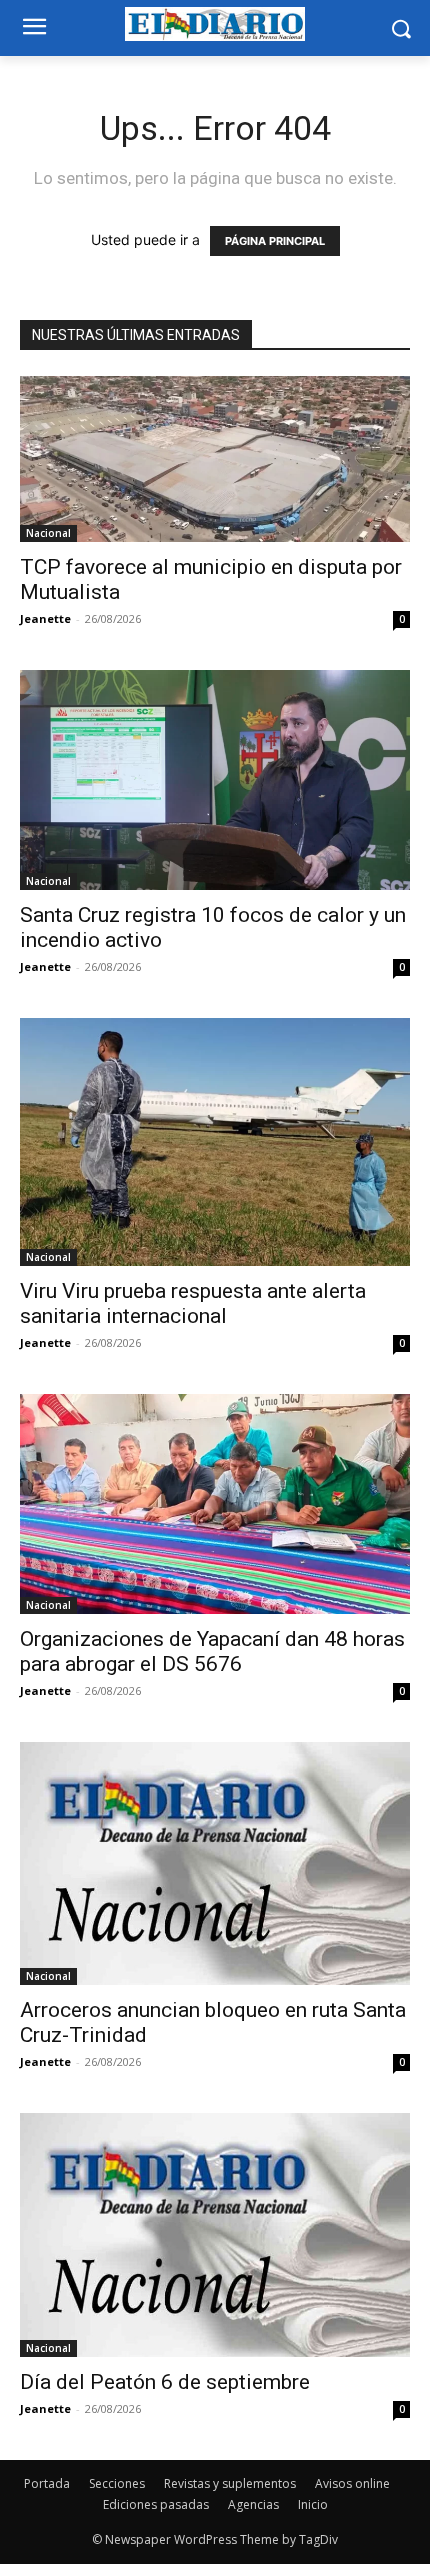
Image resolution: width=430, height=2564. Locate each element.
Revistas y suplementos (230, 2483)
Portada (47, 2483)
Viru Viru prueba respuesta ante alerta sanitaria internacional (193, 1303)
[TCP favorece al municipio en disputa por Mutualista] (215, 459)
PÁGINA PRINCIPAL (275, 241)
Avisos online (352, 2483)
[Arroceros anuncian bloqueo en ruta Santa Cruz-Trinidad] (215, 1864)
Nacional (48, 533)
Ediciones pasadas (156, 2504)
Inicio (313, 2504)
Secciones (117, 2483)
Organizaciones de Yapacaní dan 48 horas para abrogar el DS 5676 (212, 1651)
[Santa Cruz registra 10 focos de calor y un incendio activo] (215, 780)
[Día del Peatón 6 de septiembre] (215, 2235)
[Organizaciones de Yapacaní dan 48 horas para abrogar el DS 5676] (215, 1503)
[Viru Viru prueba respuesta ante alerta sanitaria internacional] (215, 1142)
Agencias (253, 2504)
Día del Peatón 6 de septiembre (165, 2382)
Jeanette (45, 618)
